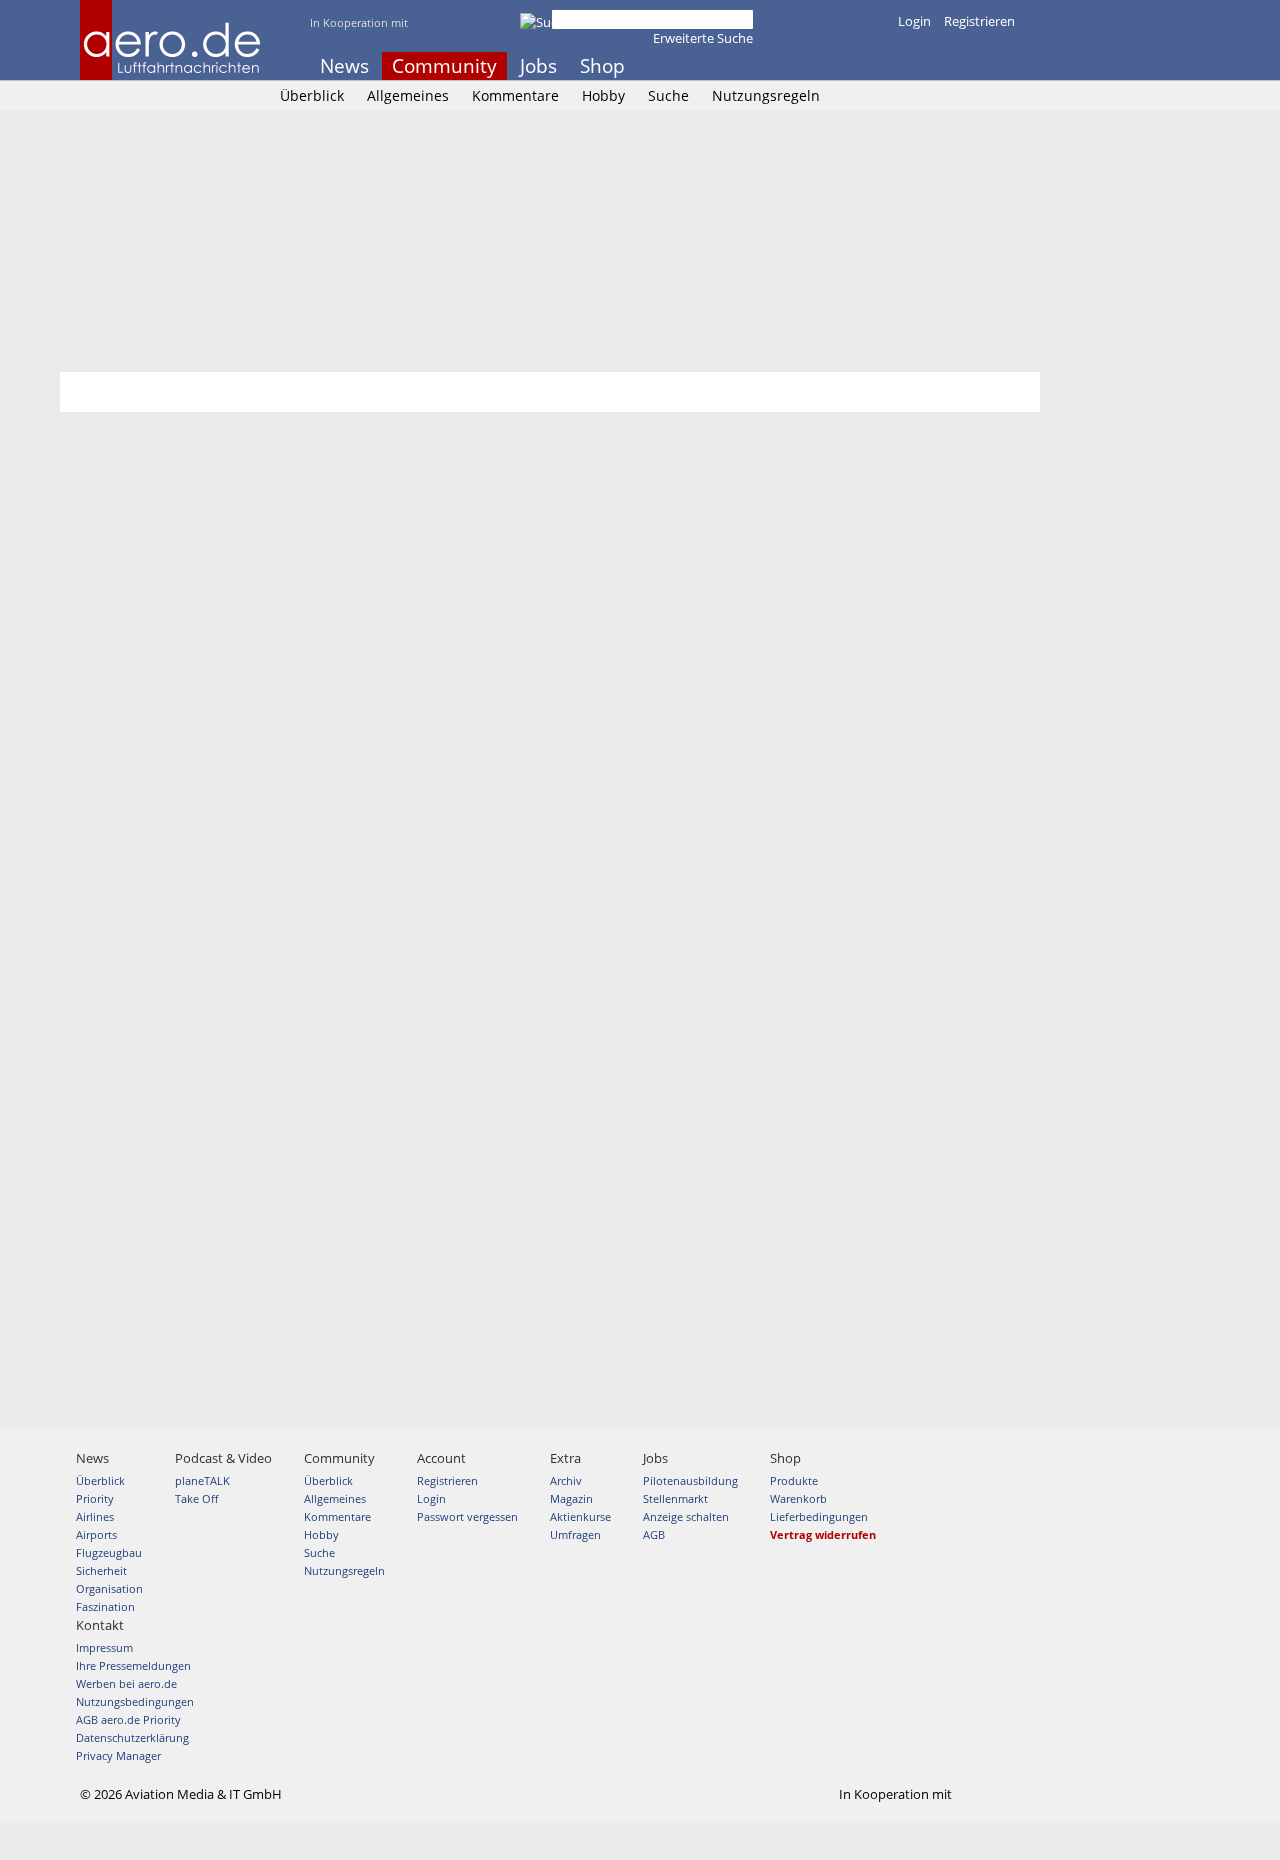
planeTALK (202, 1480)
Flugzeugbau (109, 1552)
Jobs (538, 66)
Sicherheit (101, 1570)
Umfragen (575, 1534)
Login (914, 21)
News (344, 66)
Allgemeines (408, 95)
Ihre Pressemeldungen (133, 1665)
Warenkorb (798, 1498)
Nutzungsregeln (766, 95)
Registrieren (979, 21)
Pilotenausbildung (690, 1480)
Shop (602, 66)
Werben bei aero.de (126, 1683)
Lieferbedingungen (819, 1516)
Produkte (794, 1480)
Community (444, 66)
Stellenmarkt (675, 1498)
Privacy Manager (118, 1755)
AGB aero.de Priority (128, 1719)
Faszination (105, 1606)
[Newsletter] (1008, 66)
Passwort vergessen (467, 1516)
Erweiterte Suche (703, 38)
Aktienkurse (580, 1516)
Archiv (566, 1480)
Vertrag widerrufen (823, 1534)
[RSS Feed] (981, 66)
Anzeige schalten (686, 1516)
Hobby (603, 95)
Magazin (571, 1498)
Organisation (109, 1588)
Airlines (95, 1516)
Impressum (104, 1647)
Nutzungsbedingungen (135, 1701)
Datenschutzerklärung (132, 1737)
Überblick (312, 95)
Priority (95, 1498)
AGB (654, 1534)
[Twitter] (954, 66)
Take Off (196, 1498)
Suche (668, 95)
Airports (96, 1534)
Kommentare (515, 95)
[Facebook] (927, 66)
